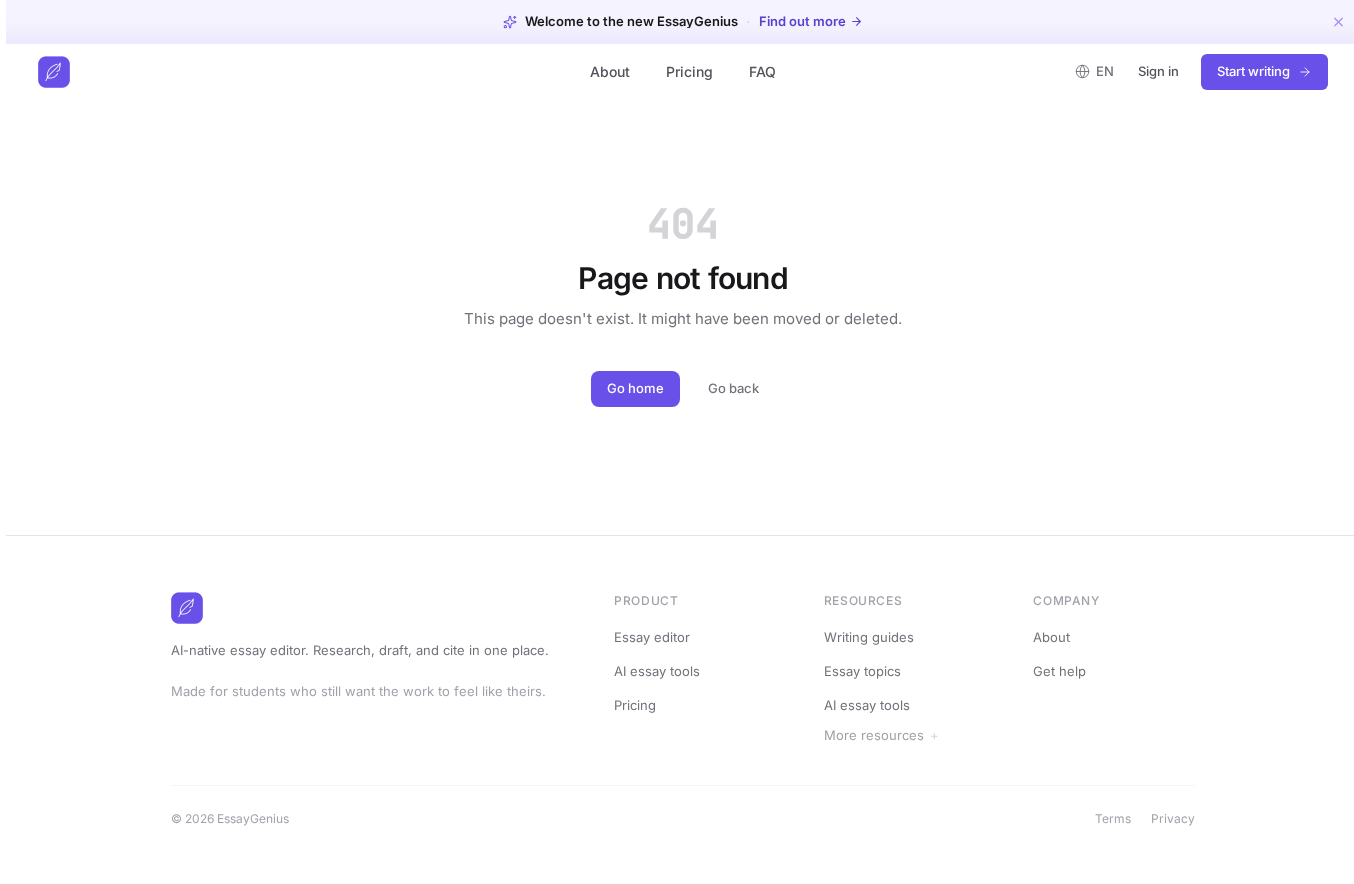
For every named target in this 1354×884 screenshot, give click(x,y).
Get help (1059, 671)
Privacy (1173, 818)
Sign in (1158, 71)
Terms (1113, 818)
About (610, 71)
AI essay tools (657, 671)
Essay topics (862, 671)
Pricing (689, 71)
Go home (635, 388)
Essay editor (652, 637)
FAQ (762, 71)
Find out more (802, 21)
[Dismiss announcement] (1338, 21)
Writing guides (869, 637)
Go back (733, 388)
